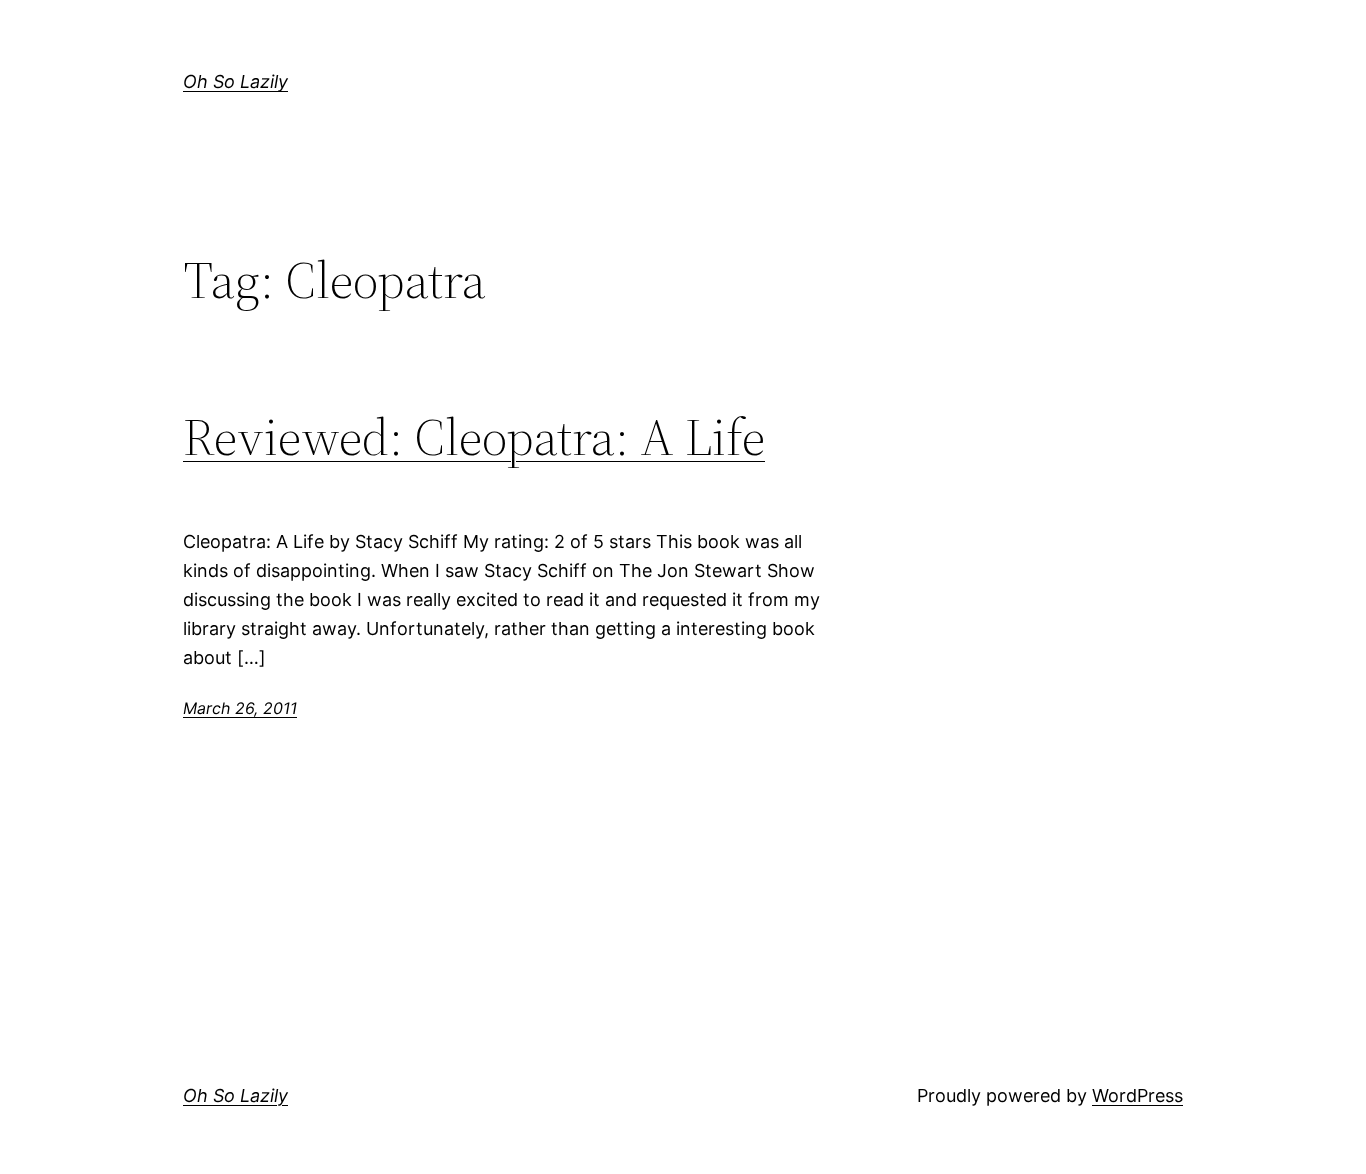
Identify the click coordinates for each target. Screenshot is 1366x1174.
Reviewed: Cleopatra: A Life (474, 437)
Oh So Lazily (235, 81)
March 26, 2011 (240, 708)
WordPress (1137, 1095)
